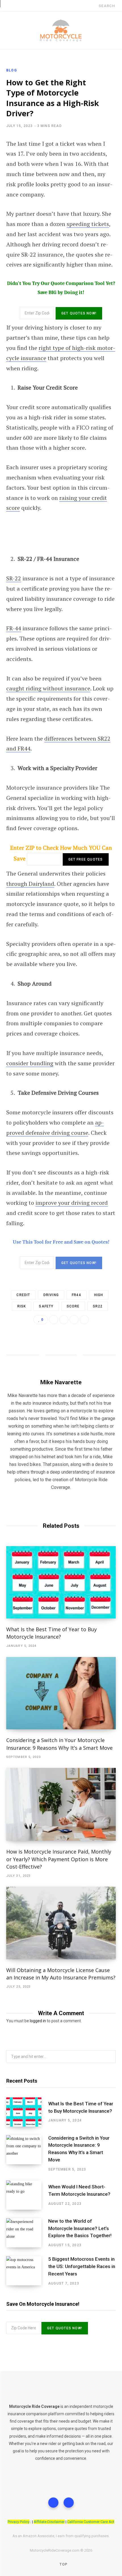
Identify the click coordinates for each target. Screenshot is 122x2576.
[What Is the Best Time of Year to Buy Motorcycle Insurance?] (61, 1582)
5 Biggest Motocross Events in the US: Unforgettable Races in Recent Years (82, 2266)
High (99, 1295)
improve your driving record (72, 1203)
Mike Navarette (61, 1382)
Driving (51, 1295)
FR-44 (14, 628)
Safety (46, 1306)
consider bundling (30, 1063)
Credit (23, 1295)
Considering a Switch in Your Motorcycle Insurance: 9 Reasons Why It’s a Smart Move (79, 2149)
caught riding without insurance (48, 688)
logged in (38, 2021)
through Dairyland (30, 884)
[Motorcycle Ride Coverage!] (61, 30)
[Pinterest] (84, 1320)
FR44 (76, 1295)
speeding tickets (88, 224)
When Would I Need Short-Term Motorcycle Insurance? (79, 2190)
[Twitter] (53, 2503)
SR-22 (14, 578)
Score (73, 1306)
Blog (12, 70)
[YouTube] (69, 2503)
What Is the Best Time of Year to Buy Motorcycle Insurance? (81, 2107)
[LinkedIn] (74, 1320)
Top (63, 2564)
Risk (22, 1306)
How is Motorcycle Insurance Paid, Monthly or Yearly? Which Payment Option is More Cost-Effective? (59, 1859)
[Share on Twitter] (64, 1320)
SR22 (98, 1306)
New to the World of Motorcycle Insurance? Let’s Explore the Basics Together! (80, 2228)
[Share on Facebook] (54, 1320)
